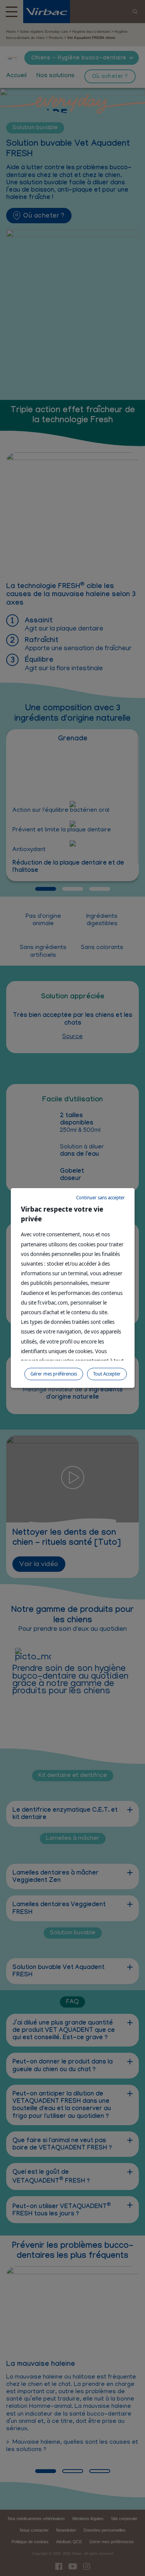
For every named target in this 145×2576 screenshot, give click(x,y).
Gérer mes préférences (54, 1374)
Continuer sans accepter (101, 1198)
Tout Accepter (107, 1374)
